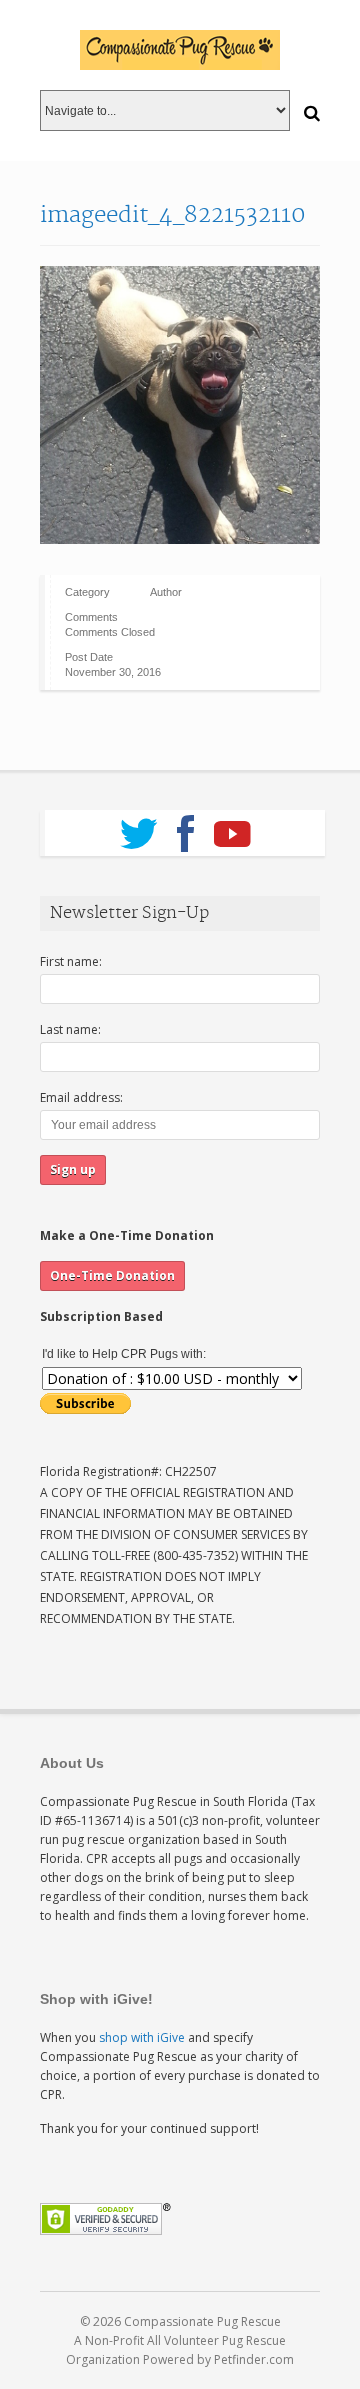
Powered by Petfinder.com (218, 2359)
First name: (71, 961)
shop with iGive (142, 2037)
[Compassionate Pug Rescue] (180, 50)
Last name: (70, 1029)
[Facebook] (185, 827)
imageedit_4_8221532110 (173, 215)
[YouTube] (232, 827)
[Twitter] (138, 827)
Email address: (81, 1097)
